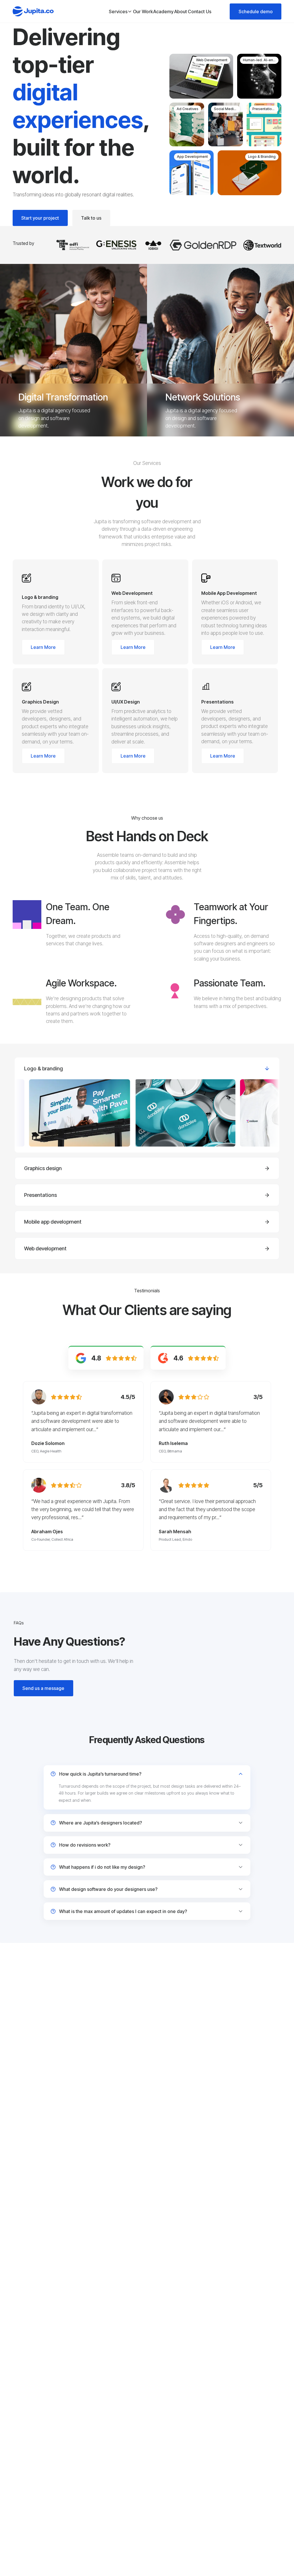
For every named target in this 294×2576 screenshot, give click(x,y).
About (181, 11)
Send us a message (43, 1688)
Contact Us (200, 11)
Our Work (143, 11)
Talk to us (91, 218)
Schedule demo (256, 11)
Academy (163, 11)
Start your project (40, 218)
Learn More (43, 647)
